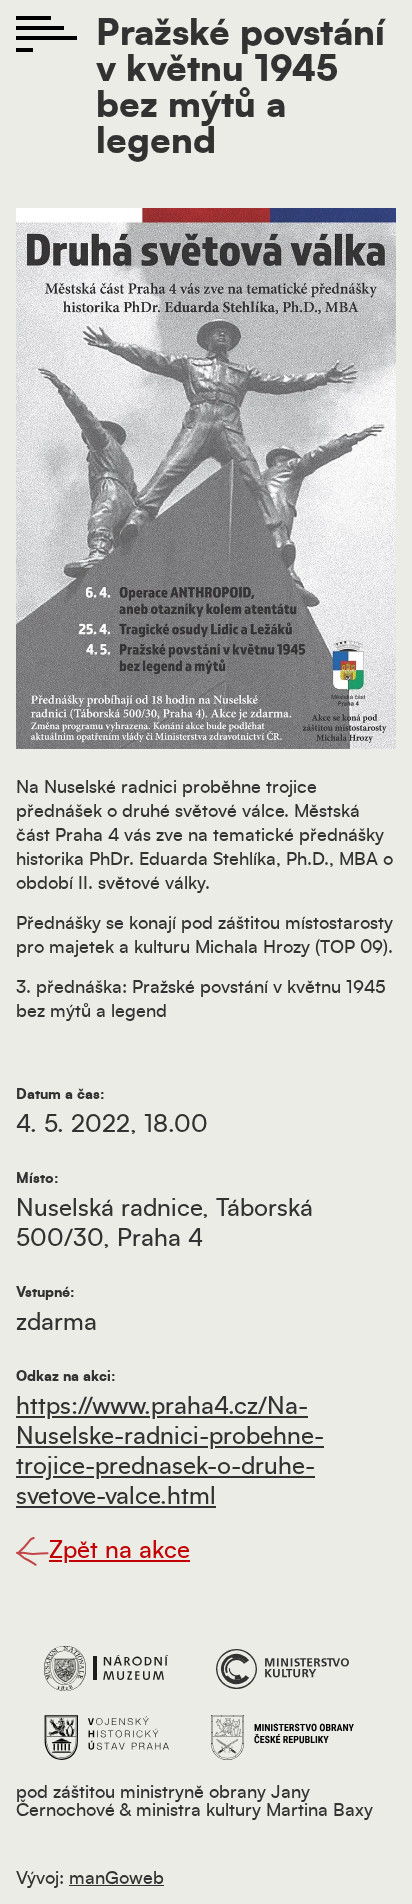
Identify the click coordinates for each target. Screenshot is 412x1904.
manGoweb (116, 1879)
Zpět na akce (119, 1551)
